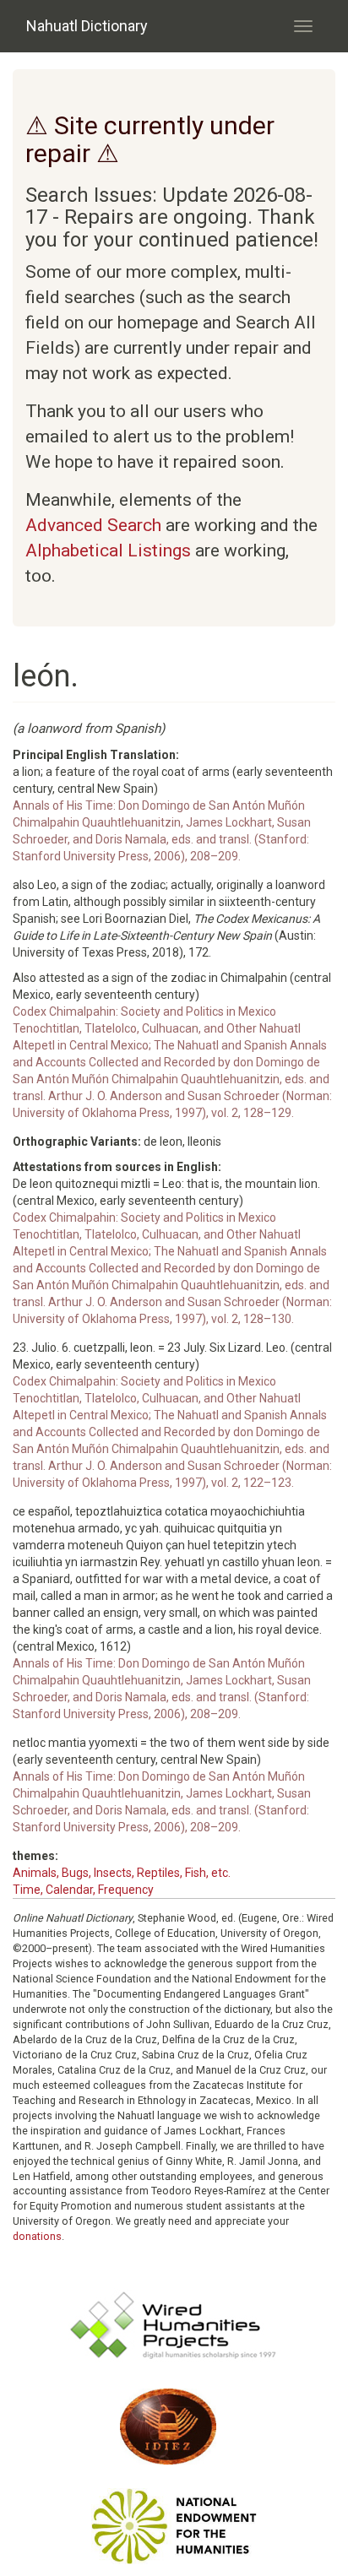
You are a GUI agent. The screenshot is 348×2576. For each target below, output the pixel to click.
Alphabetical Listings (108, 550)
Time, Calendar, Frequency (83, 1890)
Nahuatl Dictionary (87, 26)
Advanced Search (93, 525)
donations (37, 2236)
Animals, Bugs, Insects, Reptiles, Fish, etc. (122, 1873)
